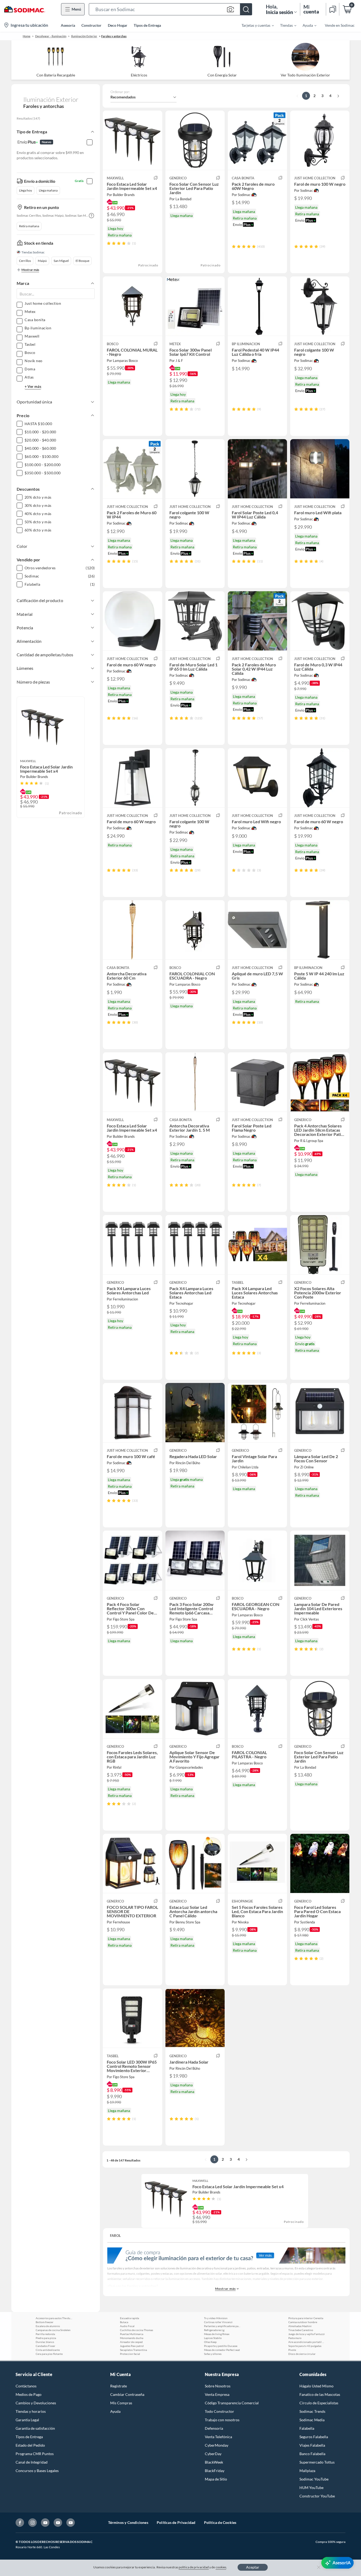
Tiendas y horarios (31, 2411)
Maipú (42, 261)
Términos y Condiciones (128, 2522)
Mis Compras (121, 2403)
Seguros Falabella (314, 2437)
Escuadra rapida (129, 2318)
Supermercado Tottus (317, 2462)
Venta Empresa (217, 2394)
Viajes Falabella (312, 2445)
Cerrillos (25, 261)
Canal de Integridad (32, 2462)
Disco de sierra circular (302, 2354)
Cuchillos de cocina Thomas (136, 2330)
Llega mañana (48, 190)
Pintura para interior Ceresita (306, 2318)
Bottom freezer (45, 2322)
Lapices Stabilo (213, 2338)
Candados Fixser (45, 2346)
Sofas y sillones (213, 2354)
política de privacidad (194, 2567)
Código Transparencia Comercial (232, 2403)
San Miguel (61, 261)
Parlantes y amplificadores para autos (223, 2326)
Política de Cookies (220, 2522)
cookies (221, 2567)
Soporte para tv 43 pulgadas (305, 2346)
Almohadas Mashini (300, 2326)
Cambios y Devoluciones (36, 2403)
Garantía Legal (27, 2420)
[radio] (109, 243)
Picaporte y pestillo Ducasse (221, 2346)
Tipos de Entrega (147, 25)
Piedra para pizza (46, 2338)
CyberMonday (217, 2445)
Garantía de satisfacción (35, 2428)
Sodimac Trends (312, 2411)
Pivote (292, 2350)
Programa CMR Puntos (35, 2454)
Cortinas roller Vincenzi (218, 2322)
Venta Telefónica (218, 2437)
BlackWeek (214, 2462)
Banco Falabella (312, 2454)
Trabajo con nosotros (222, 2420)
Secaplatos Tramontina (133, 2350)
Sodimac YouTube (314, 2479)
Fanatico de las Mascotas (320, 2394)
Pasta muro (295, 2338)
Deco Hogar (118, 25)
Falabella (307, 2428)
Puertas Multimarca (132, 2334)
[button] (170, 9)
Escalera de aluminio (48, 2326)
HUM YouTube (311, 2488)
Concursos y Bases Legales (37, 2471)
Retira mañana (29, 226)
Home (27, 36)
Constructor (91, 25)
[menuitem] (254, 25)
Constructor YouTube (317, 2496)
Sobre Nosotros (218, 2386)
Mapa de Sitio (216, 2479)
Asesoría (68, 25)
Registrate (119, 2386)
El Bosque (82, 261)
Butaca (124, 2322)
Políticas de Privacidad (176, 2522)
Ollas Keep (210, 2342)
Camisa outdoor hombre (303, 2322)
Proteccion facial (130, 2354)
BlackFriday (215, 2471)
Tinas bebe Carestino (301, 2330)
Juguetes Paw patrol (132, 2346)
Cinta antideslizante (48, 2350)
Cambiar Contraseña (127, 2394)
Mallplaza (307, 2471)
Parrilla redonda (45, 2334)
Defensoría (214, 2428)
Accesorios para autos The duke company (54, 2318)
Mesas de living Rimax (217, 2334)
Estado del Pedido (30, 2445)
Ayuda (115, 2411)
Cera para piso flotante (49, 2354)
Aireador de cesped (131, 2342)
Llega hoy (26, 190)
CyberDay (213, 2454)
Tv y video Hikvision (216, 2318)
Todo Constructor (219, 2411)
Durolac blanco (45, 2342)
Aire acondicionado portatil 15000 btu (307, 2342)
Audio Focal (127, 2326)
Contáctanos (26, 2386)
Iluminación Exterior (84, 36)
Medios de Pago (29, 2394)
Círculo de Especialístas (319, 2403)
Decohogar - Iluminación (51, 36)
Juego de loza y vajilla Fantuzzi (307, 2334)
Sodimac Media (312, 2420)
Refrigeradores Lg (214, 2330)
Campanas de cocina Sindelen (53, 2330)
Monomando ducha (132, 2338)
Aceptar (253, 2567)
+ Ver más (33, 386)
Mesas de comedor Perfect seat (222, 2350)
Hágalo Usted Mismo (316, 2386)
